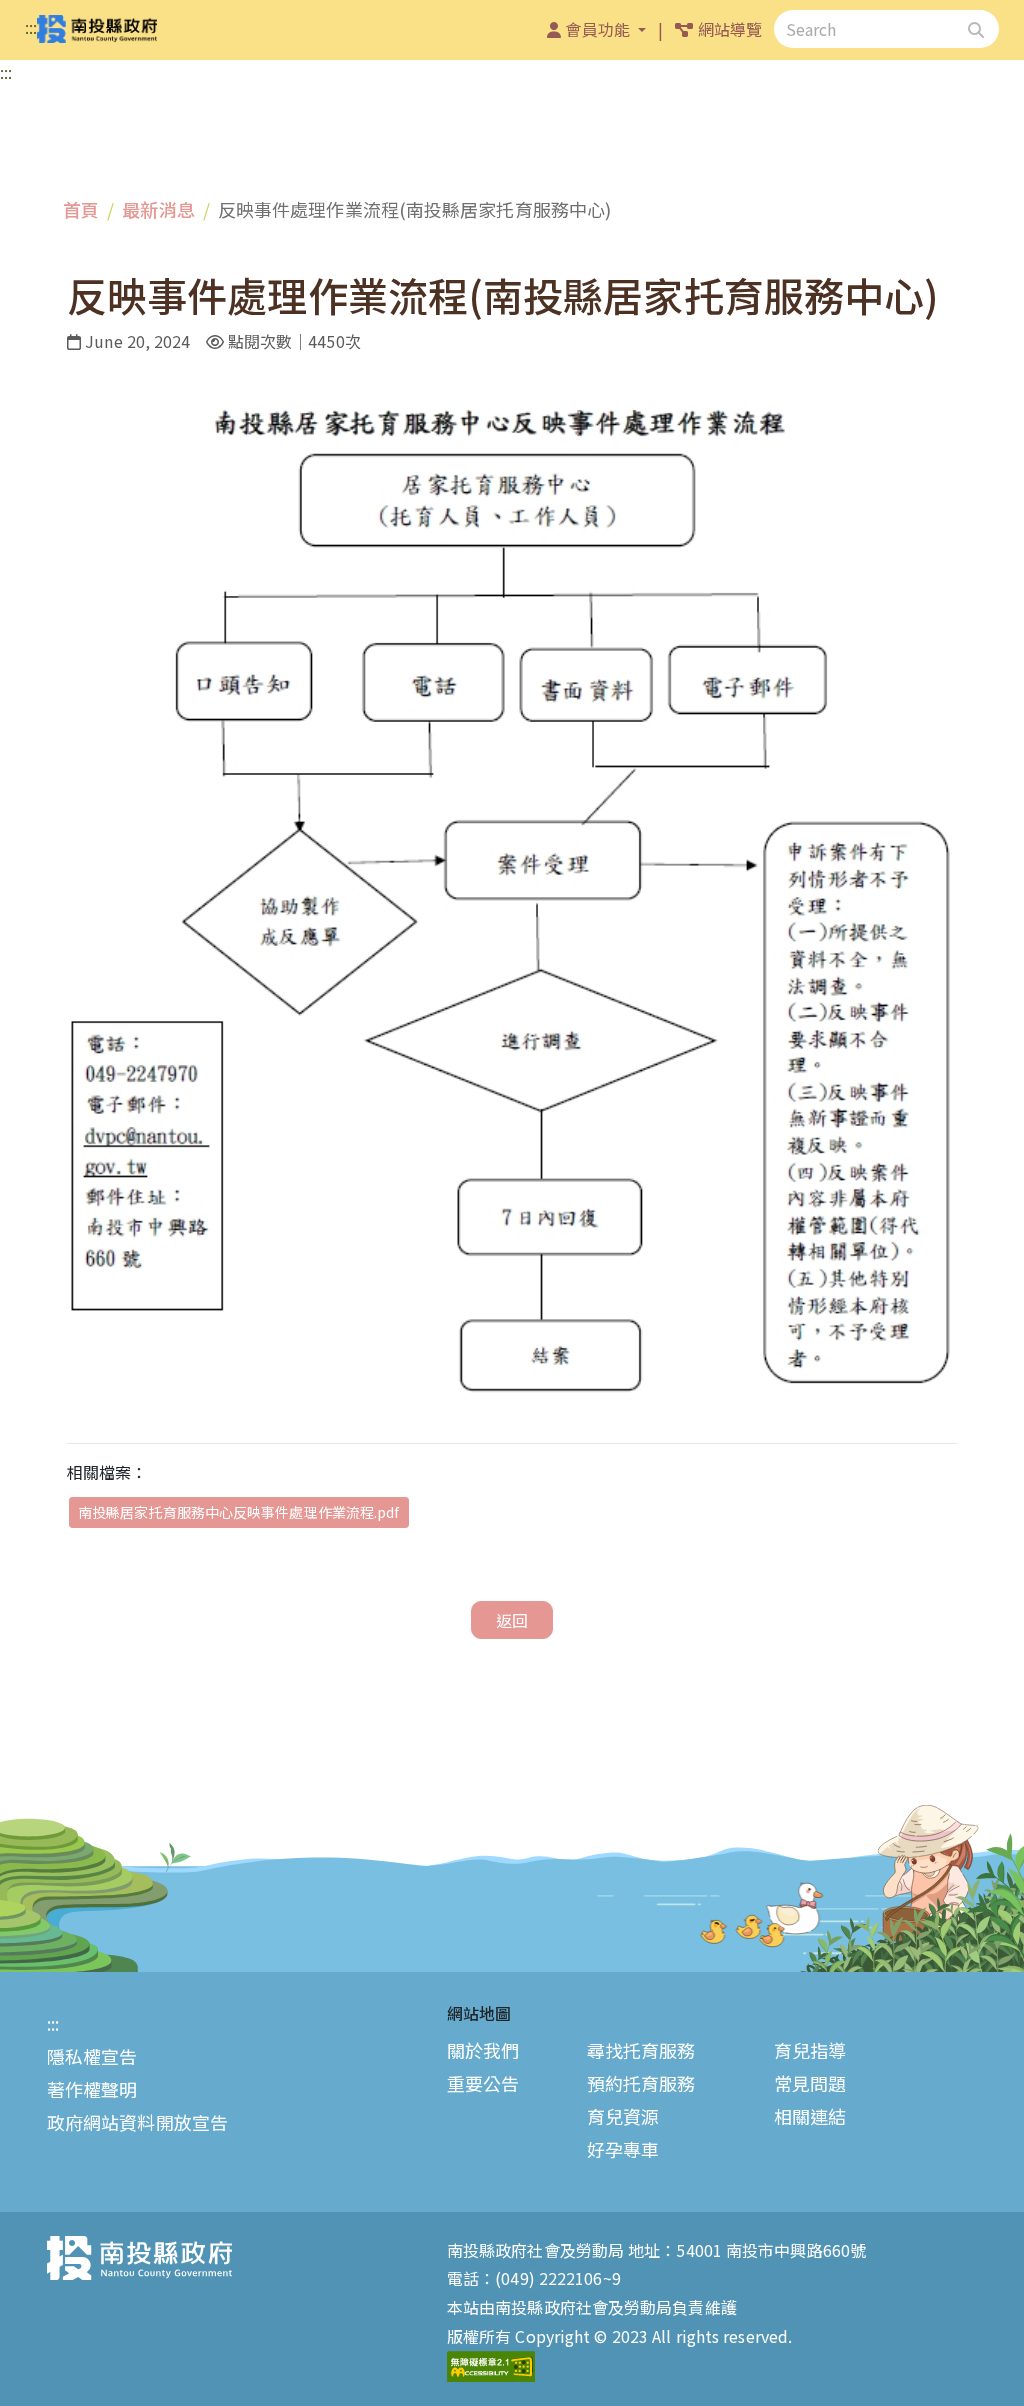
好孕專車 (623, 2150)
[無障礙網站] (491, 2364)
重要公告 (483, 2083)
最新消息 (158, 209)
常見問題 (810, 2083)
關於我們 (483, 2050)
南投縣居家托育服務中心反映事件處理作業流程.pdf (239, 1512)
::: (31, 27)
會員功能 (599, 29)
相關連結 (810, 2116)
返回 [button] (512, 1620)
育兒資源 (623, 2116)
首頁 (81, 209)
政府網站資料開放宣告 (137, 2122)
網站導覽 (732, 29)
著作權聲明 (92, 2089)
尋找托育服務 (641, 2050)
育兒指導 (810, 2050)
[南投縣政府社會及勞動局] (97, 29)
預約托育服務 (641, 2083)
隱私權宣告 (92, 2056)
